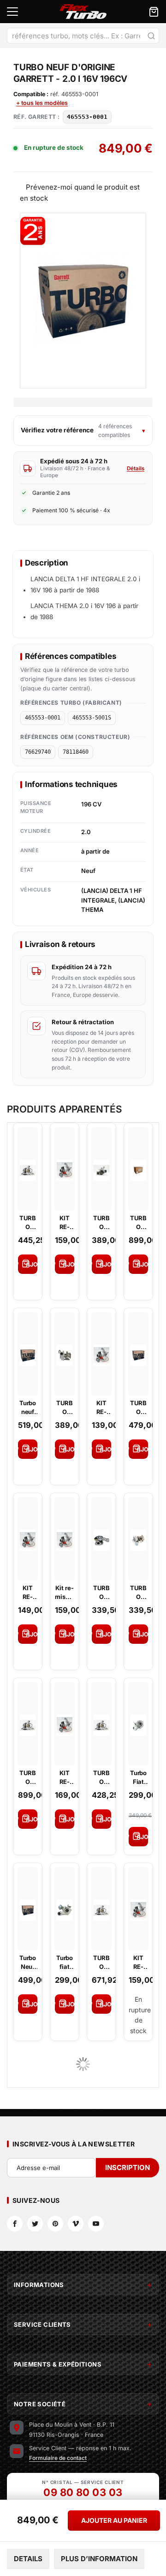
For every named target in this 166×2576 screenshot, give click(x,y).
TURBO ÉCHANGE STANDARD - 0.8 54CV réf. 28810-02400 (102, 1592)
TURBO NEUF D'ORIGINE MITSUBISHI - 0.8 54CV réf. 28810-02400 (101, 1962)
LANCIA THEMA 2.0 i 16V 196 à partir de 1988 (84, 611)
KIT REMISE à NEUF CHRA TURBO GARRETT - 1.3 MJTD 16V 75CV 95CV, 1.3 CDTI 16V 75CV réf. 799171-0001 (102, 1407)
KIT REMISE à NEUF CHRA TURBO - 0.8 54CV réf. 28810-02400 (139, 1962)
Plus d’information (99, 2559)
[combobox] (83, 36)
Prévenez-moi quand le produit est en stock (80, 192)
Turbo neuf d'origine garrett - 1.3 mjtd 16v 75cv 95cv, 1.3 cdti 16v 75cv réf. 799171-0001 (28, 1407)
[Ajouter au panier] (28, 1264)
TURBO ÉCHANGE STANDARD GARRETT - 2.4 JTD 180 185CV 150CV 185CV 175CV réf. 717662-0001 (101, 1222)
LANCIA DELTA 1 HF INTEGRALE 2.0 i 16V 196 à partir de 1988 (85, 584)
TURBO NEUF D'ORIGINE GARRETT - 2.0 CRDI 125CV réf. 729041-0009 (138, 1407)
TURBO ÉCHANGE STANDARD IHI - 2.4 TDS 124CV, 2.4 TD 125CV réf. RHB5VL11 (138, 1592)
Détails (136, 468)
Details (28, 2559)
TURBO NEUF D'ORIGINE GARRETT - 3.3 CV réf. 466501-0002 (101, 1777)
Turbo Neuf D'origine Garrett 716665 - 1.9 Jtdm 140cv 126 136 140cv (28, 1962)
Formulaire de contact (58, 2458)
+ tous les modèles (42, 103)
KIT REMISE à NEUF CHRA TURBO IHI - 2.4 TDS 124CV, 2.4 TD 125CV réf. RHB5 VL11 (65, 1222)
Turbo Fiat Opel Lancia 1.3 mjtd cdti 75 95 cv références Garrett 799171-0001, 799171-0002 (139, 1777)
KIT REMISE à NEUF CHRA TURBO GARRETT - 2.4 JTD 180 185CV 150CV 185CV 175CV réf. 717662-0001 (65, 1777)
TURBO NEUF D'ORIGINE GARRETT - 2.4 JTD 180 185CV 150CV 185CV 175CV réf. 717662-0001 (28, 1777)
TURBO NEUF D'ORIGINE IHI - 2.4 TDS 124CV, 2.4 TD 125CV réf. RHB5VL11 (28, 1222)
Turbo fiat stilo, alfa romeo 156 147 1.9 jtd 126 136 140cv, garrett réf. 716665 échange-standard (65, 1962)
